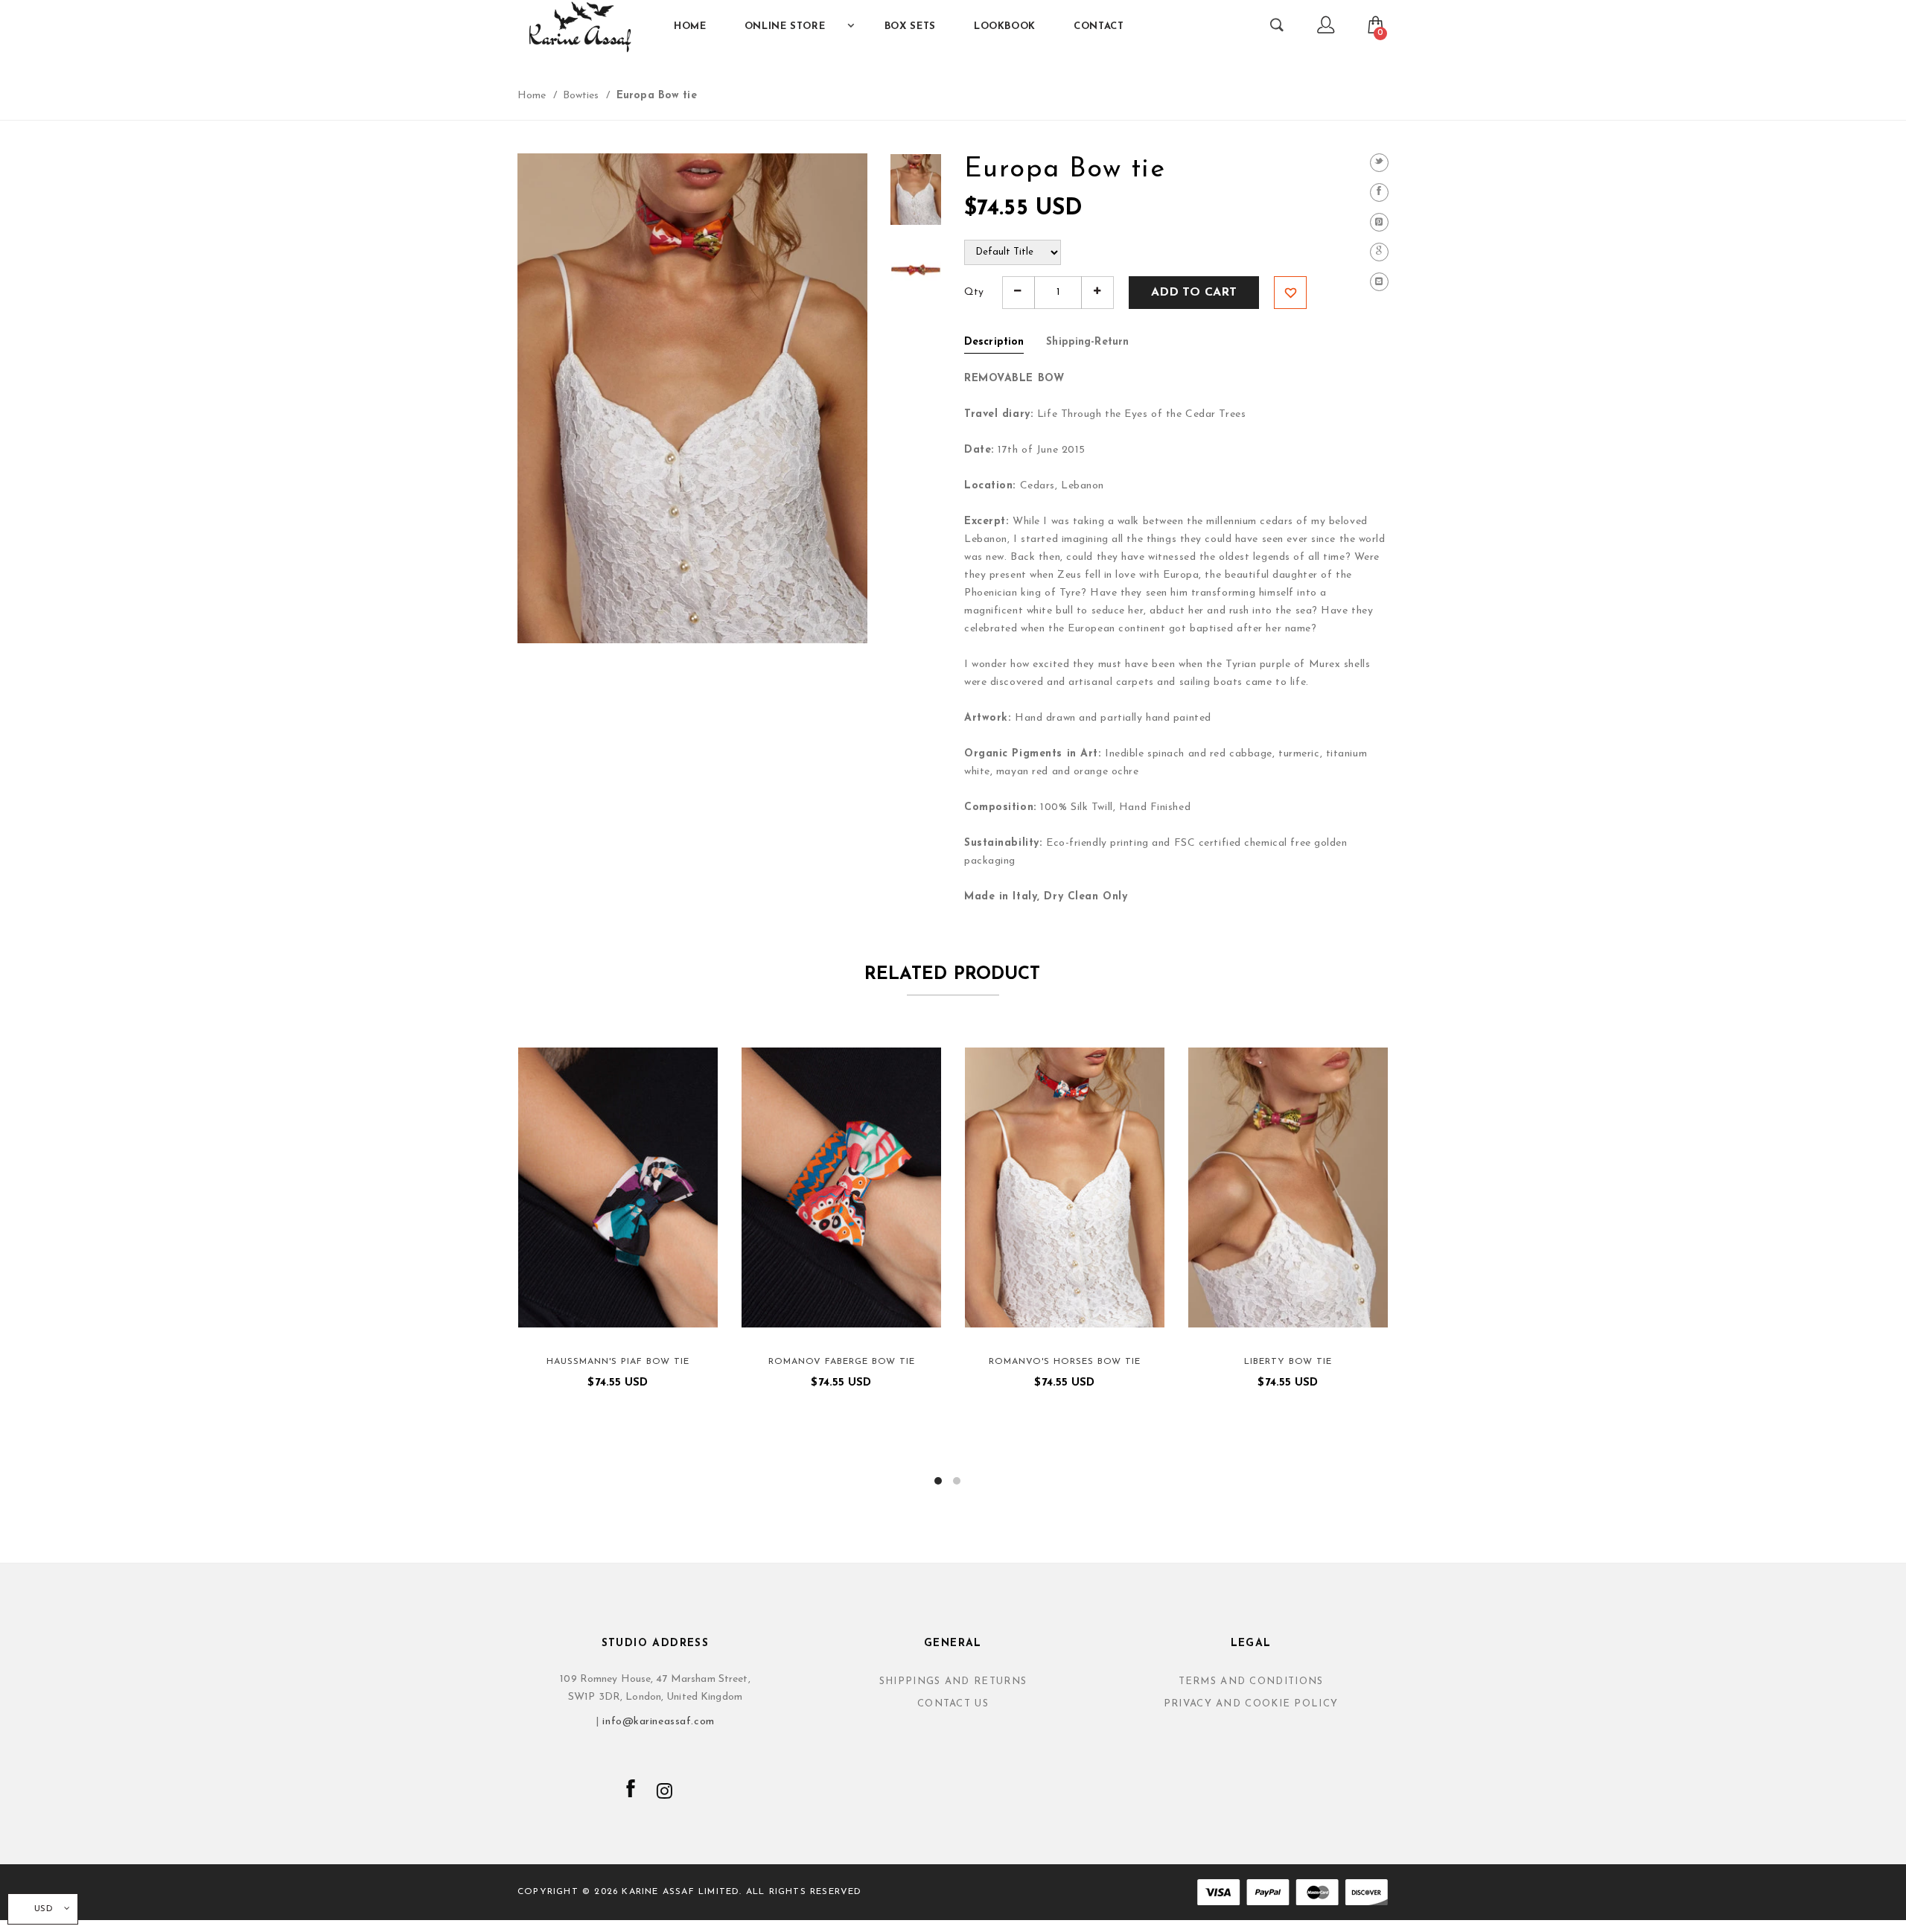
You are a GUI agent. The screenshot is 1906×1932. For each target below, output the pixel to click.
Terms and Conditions (1251, 1681)
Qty (974, 292)
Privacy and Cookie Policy (1251, 1704)
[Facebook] (1379, 192)
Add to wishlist (1290, 293)
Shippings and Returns (953, 1681)
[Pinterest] (1379, 222)
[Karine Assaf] (581, 26)
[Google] (1379, 252)
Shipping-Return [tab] (1087, 342)
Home (532, 96)
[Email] (1379, 282)
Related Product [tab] (953, 975)
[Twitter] (1379, 163)
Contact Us (953, 1704)
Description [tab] (994, 342)
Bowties (581, 96)
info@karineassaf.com (658, 1722)
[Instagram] (664, 1793)
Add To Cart (1194, 293)
